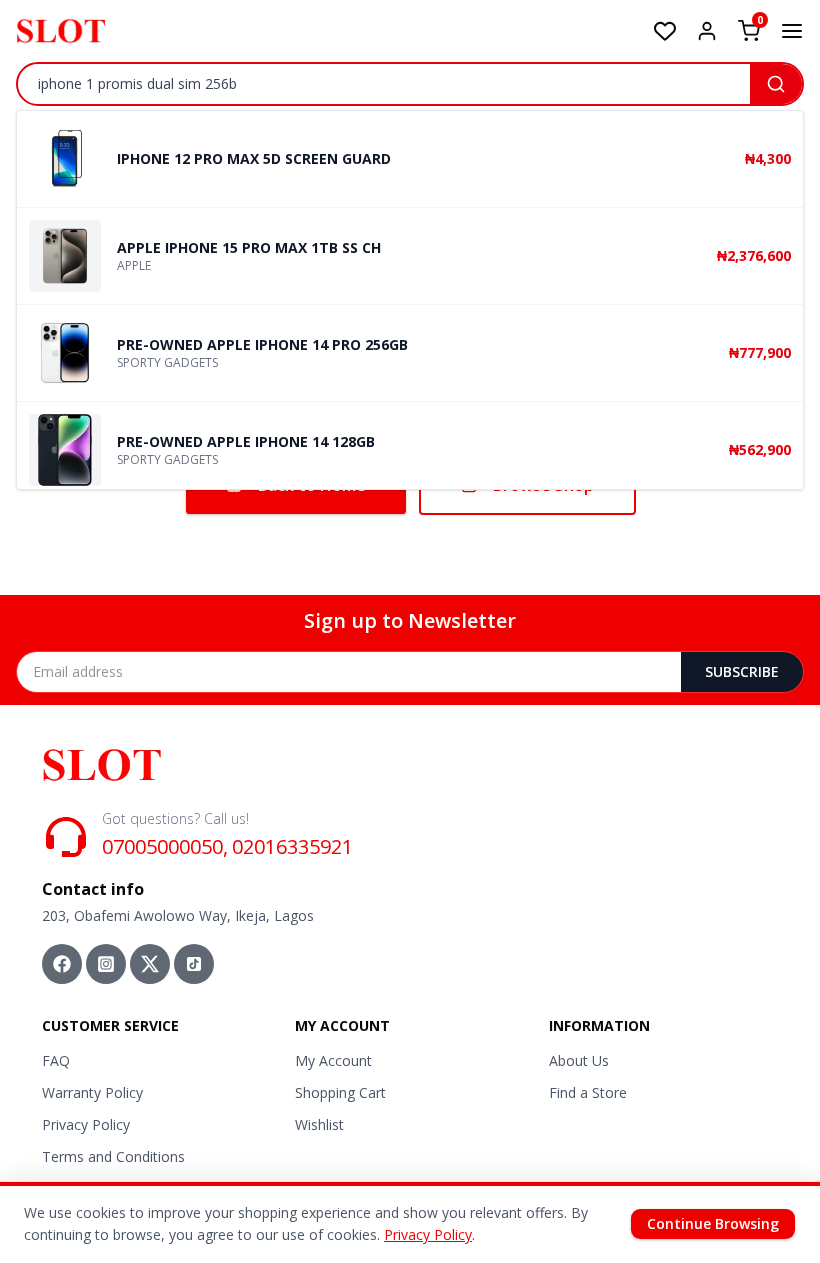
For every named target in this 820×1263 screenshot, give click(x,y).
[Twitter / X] (150, 964)
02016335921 (292, 846)
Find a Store (588, 1092)
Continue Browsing (713, 1223)
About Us (579, 1060)
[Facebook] (62, 964)
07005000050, (165, 846)
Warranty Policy (92, 1092)
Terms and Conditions (113, 1156)
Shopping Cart (340, 1092)
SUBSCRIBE (742, 671)
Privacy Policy (86, 1124)
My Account (333, 1060)
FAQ (56, 1060)
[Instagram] (106, 964)
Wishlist (319, 1124)
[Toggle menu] (792, 31)
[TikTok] (194, 964)
